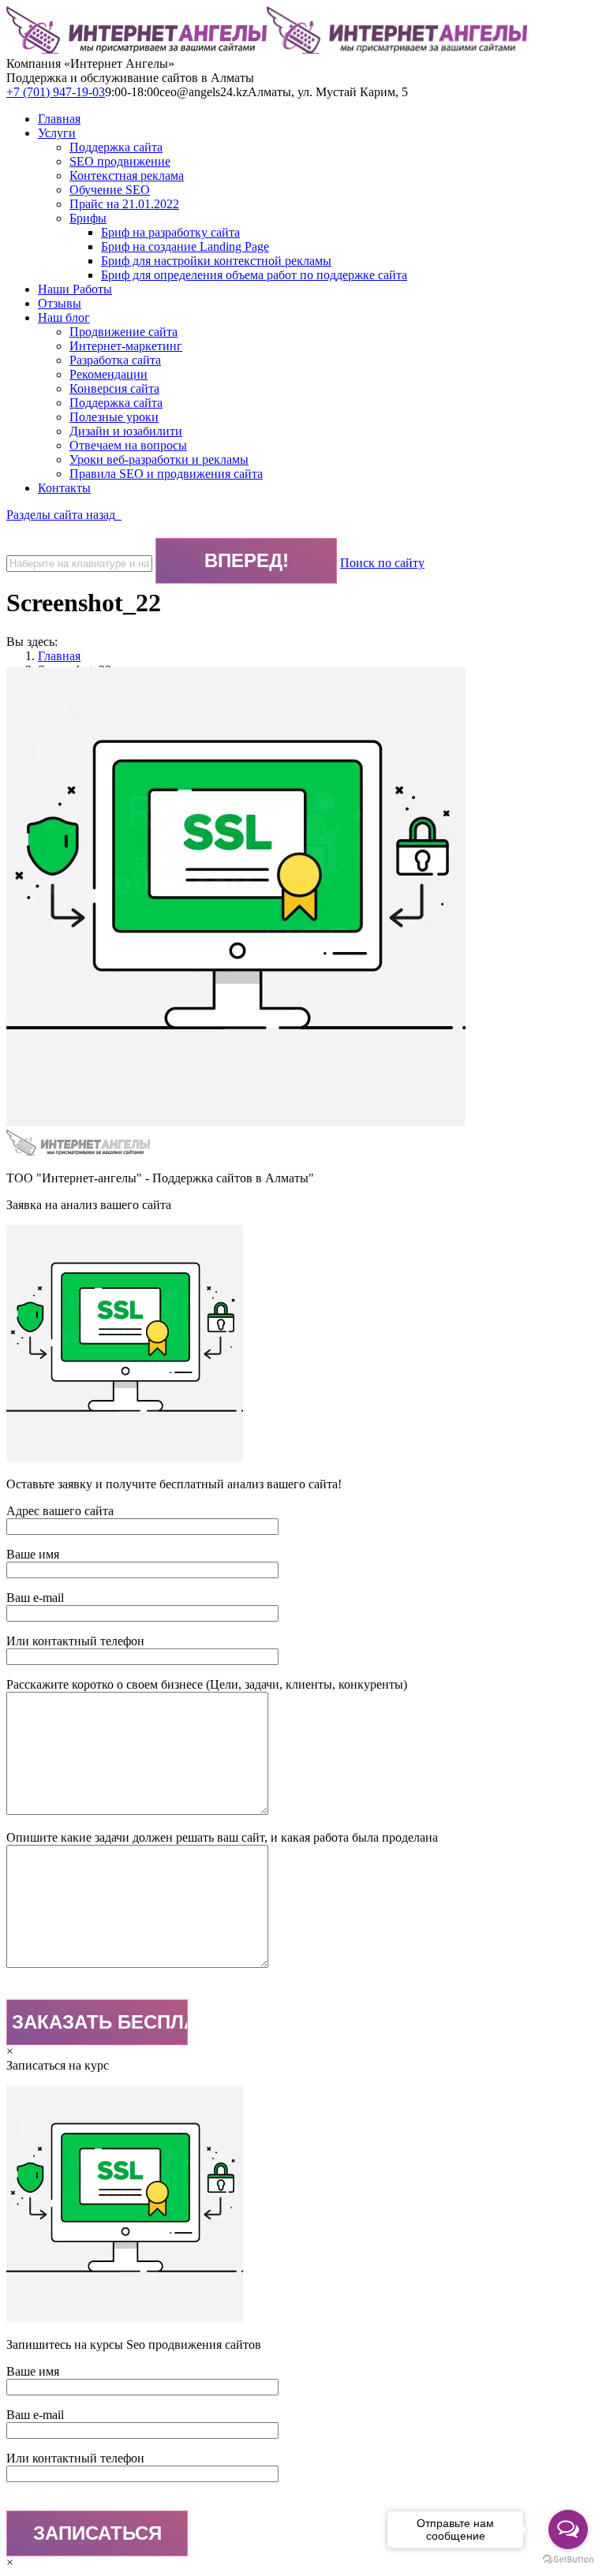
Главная (59, 656)
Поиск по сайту (382, 563)
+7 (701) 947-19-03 (56, 92)
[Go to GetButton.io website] (568, 2560)
